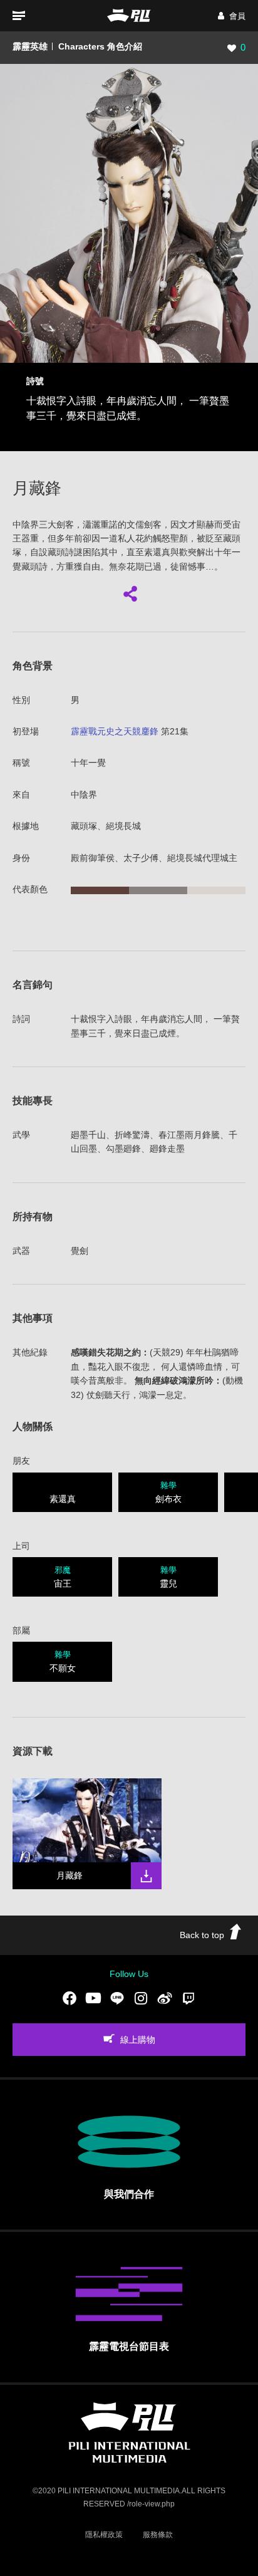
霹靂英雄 (30, 46)
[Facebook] (70, 1998)
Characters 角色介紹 (100, 46)
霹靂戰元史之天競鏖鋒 (115, 731)
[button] (232, 16)
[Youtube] (93, 1998)
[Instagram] (141, 1998)
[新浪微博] (165, 1998)
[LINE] (117, 1998)
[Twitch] (188, 1998)
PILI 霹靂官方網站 (129, 15)
